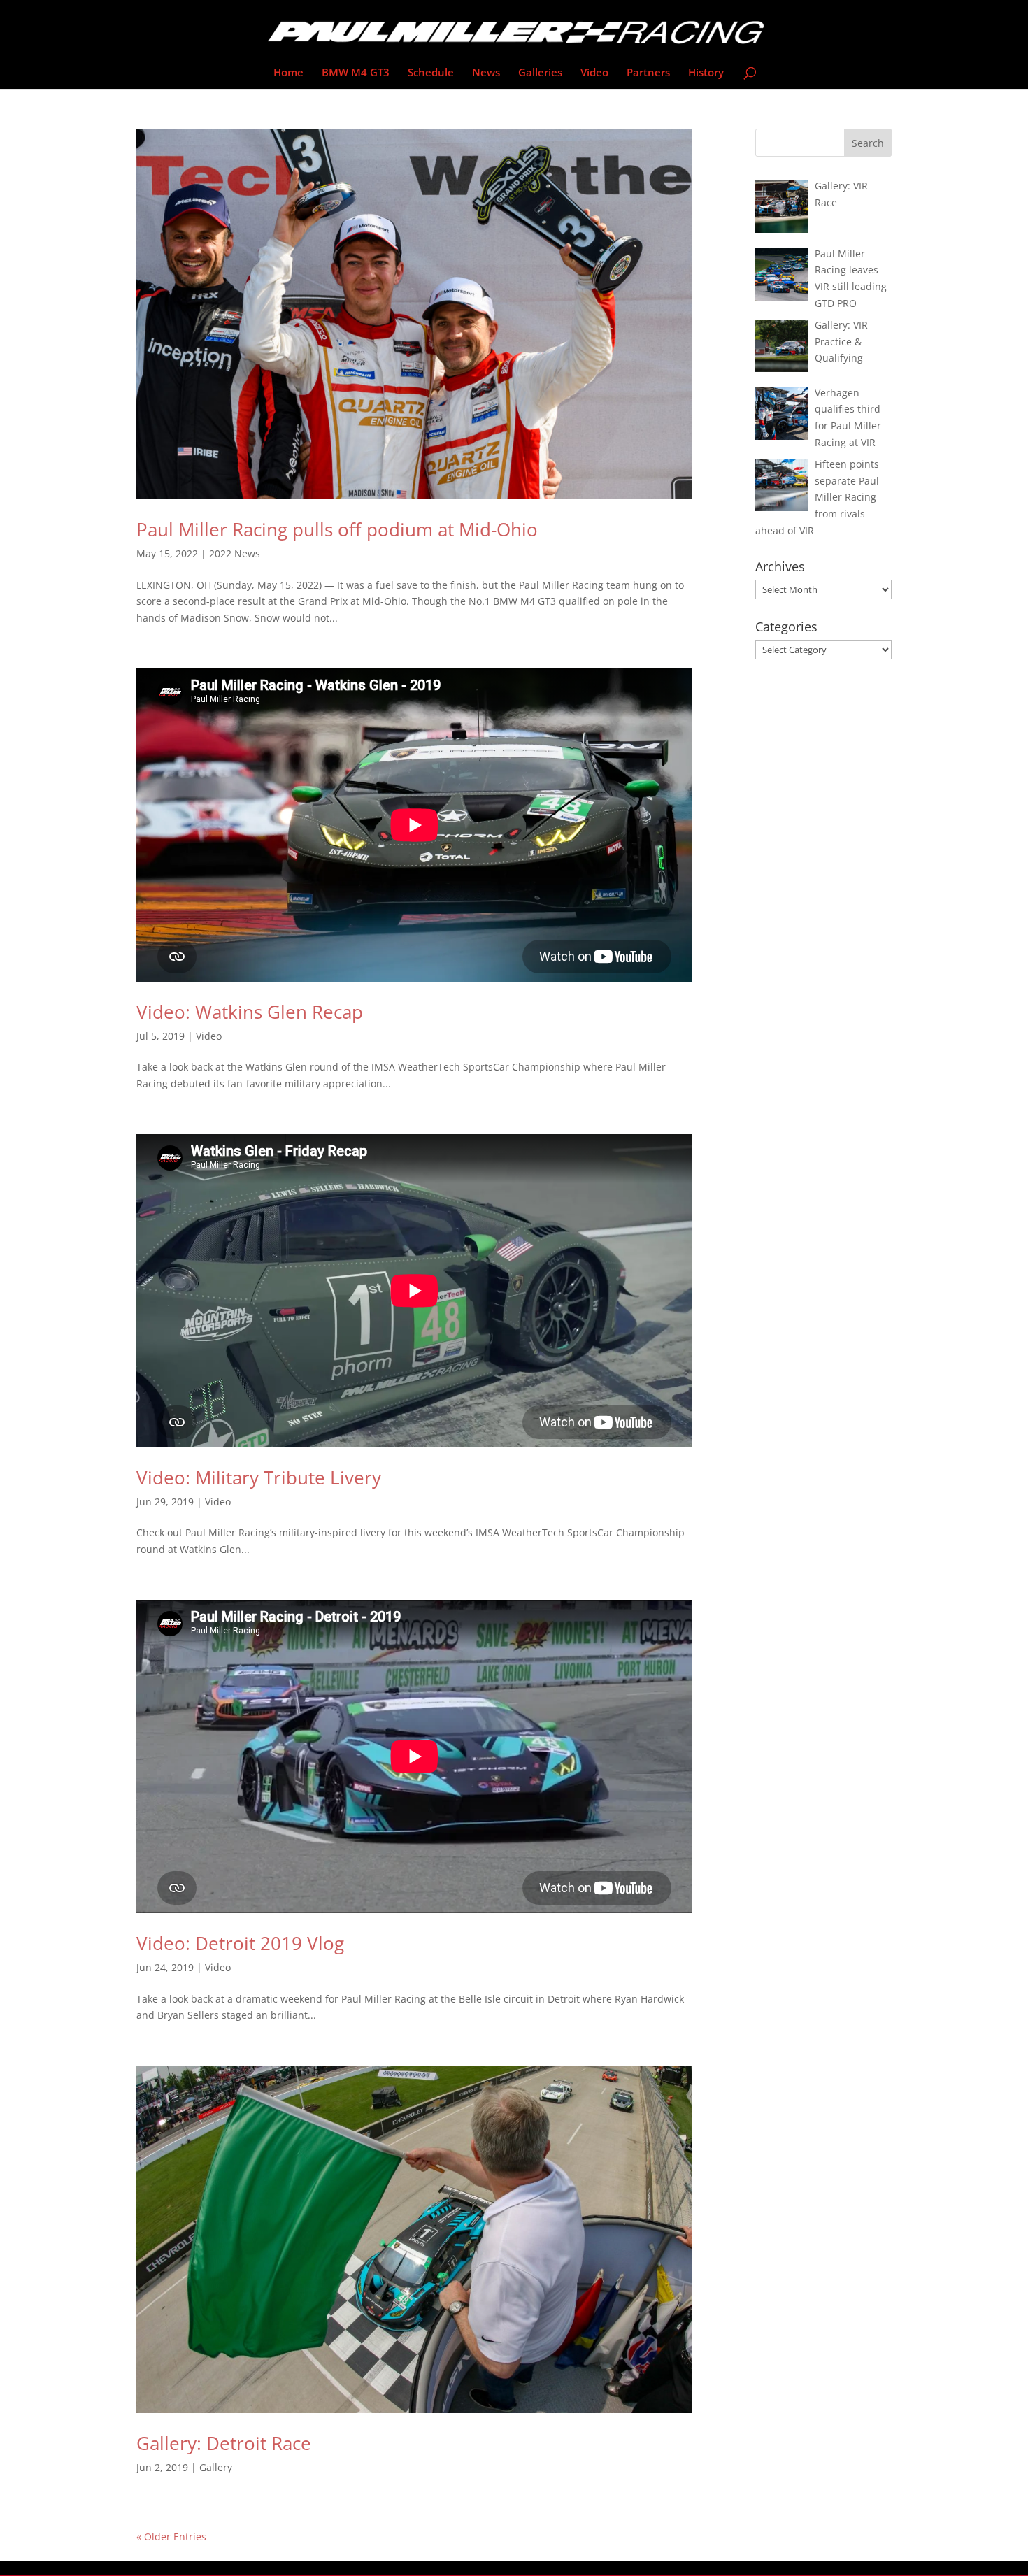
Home (288, 73)
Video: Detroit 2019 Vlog (240, 1943)
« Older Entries (171, 2536)
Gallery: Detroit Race (224, 2443)
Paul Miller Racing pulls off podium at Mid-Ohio (337, 529)
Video (594, 73)
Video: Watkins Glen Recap (250, 1012)
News (486, 73)
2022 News (235, 553)
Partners (648, 73)
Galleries (540, 73)
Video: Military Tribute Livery (259, 1477)
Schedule (431, 73)
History (706, 73)
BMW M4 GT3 (356, 73)
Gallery (216, 2467)
